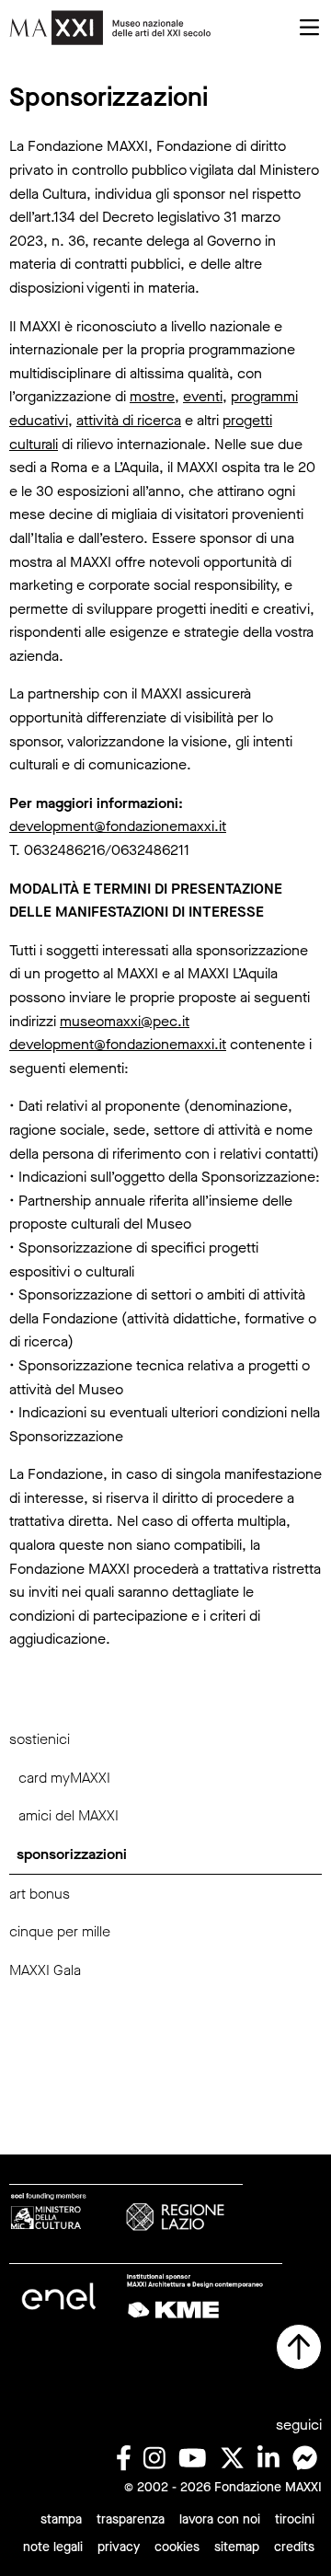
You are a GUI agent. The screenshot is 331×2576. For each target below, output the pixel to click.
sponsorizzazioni (72, 1854)
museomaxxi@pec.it (125, 1021)
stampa (61, 2519)
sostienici (40, 1739)
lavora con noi (220, 2519)
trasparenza (131, 2519)
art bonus (40, 1894)
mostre (152, 396)
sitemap (237, 2547)
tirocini (295, 2519)
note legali (53, 2547)
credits (294, 2547)
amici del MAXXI (68, 1815)
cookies (177, 2547)
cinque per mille (60, 1931)
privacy (119, 2547)
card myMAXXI (64, 1778)
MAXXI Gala (45, 1970)
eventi (203, 396)
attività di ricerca (129, 420)
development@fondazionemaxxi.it (118, 826)
